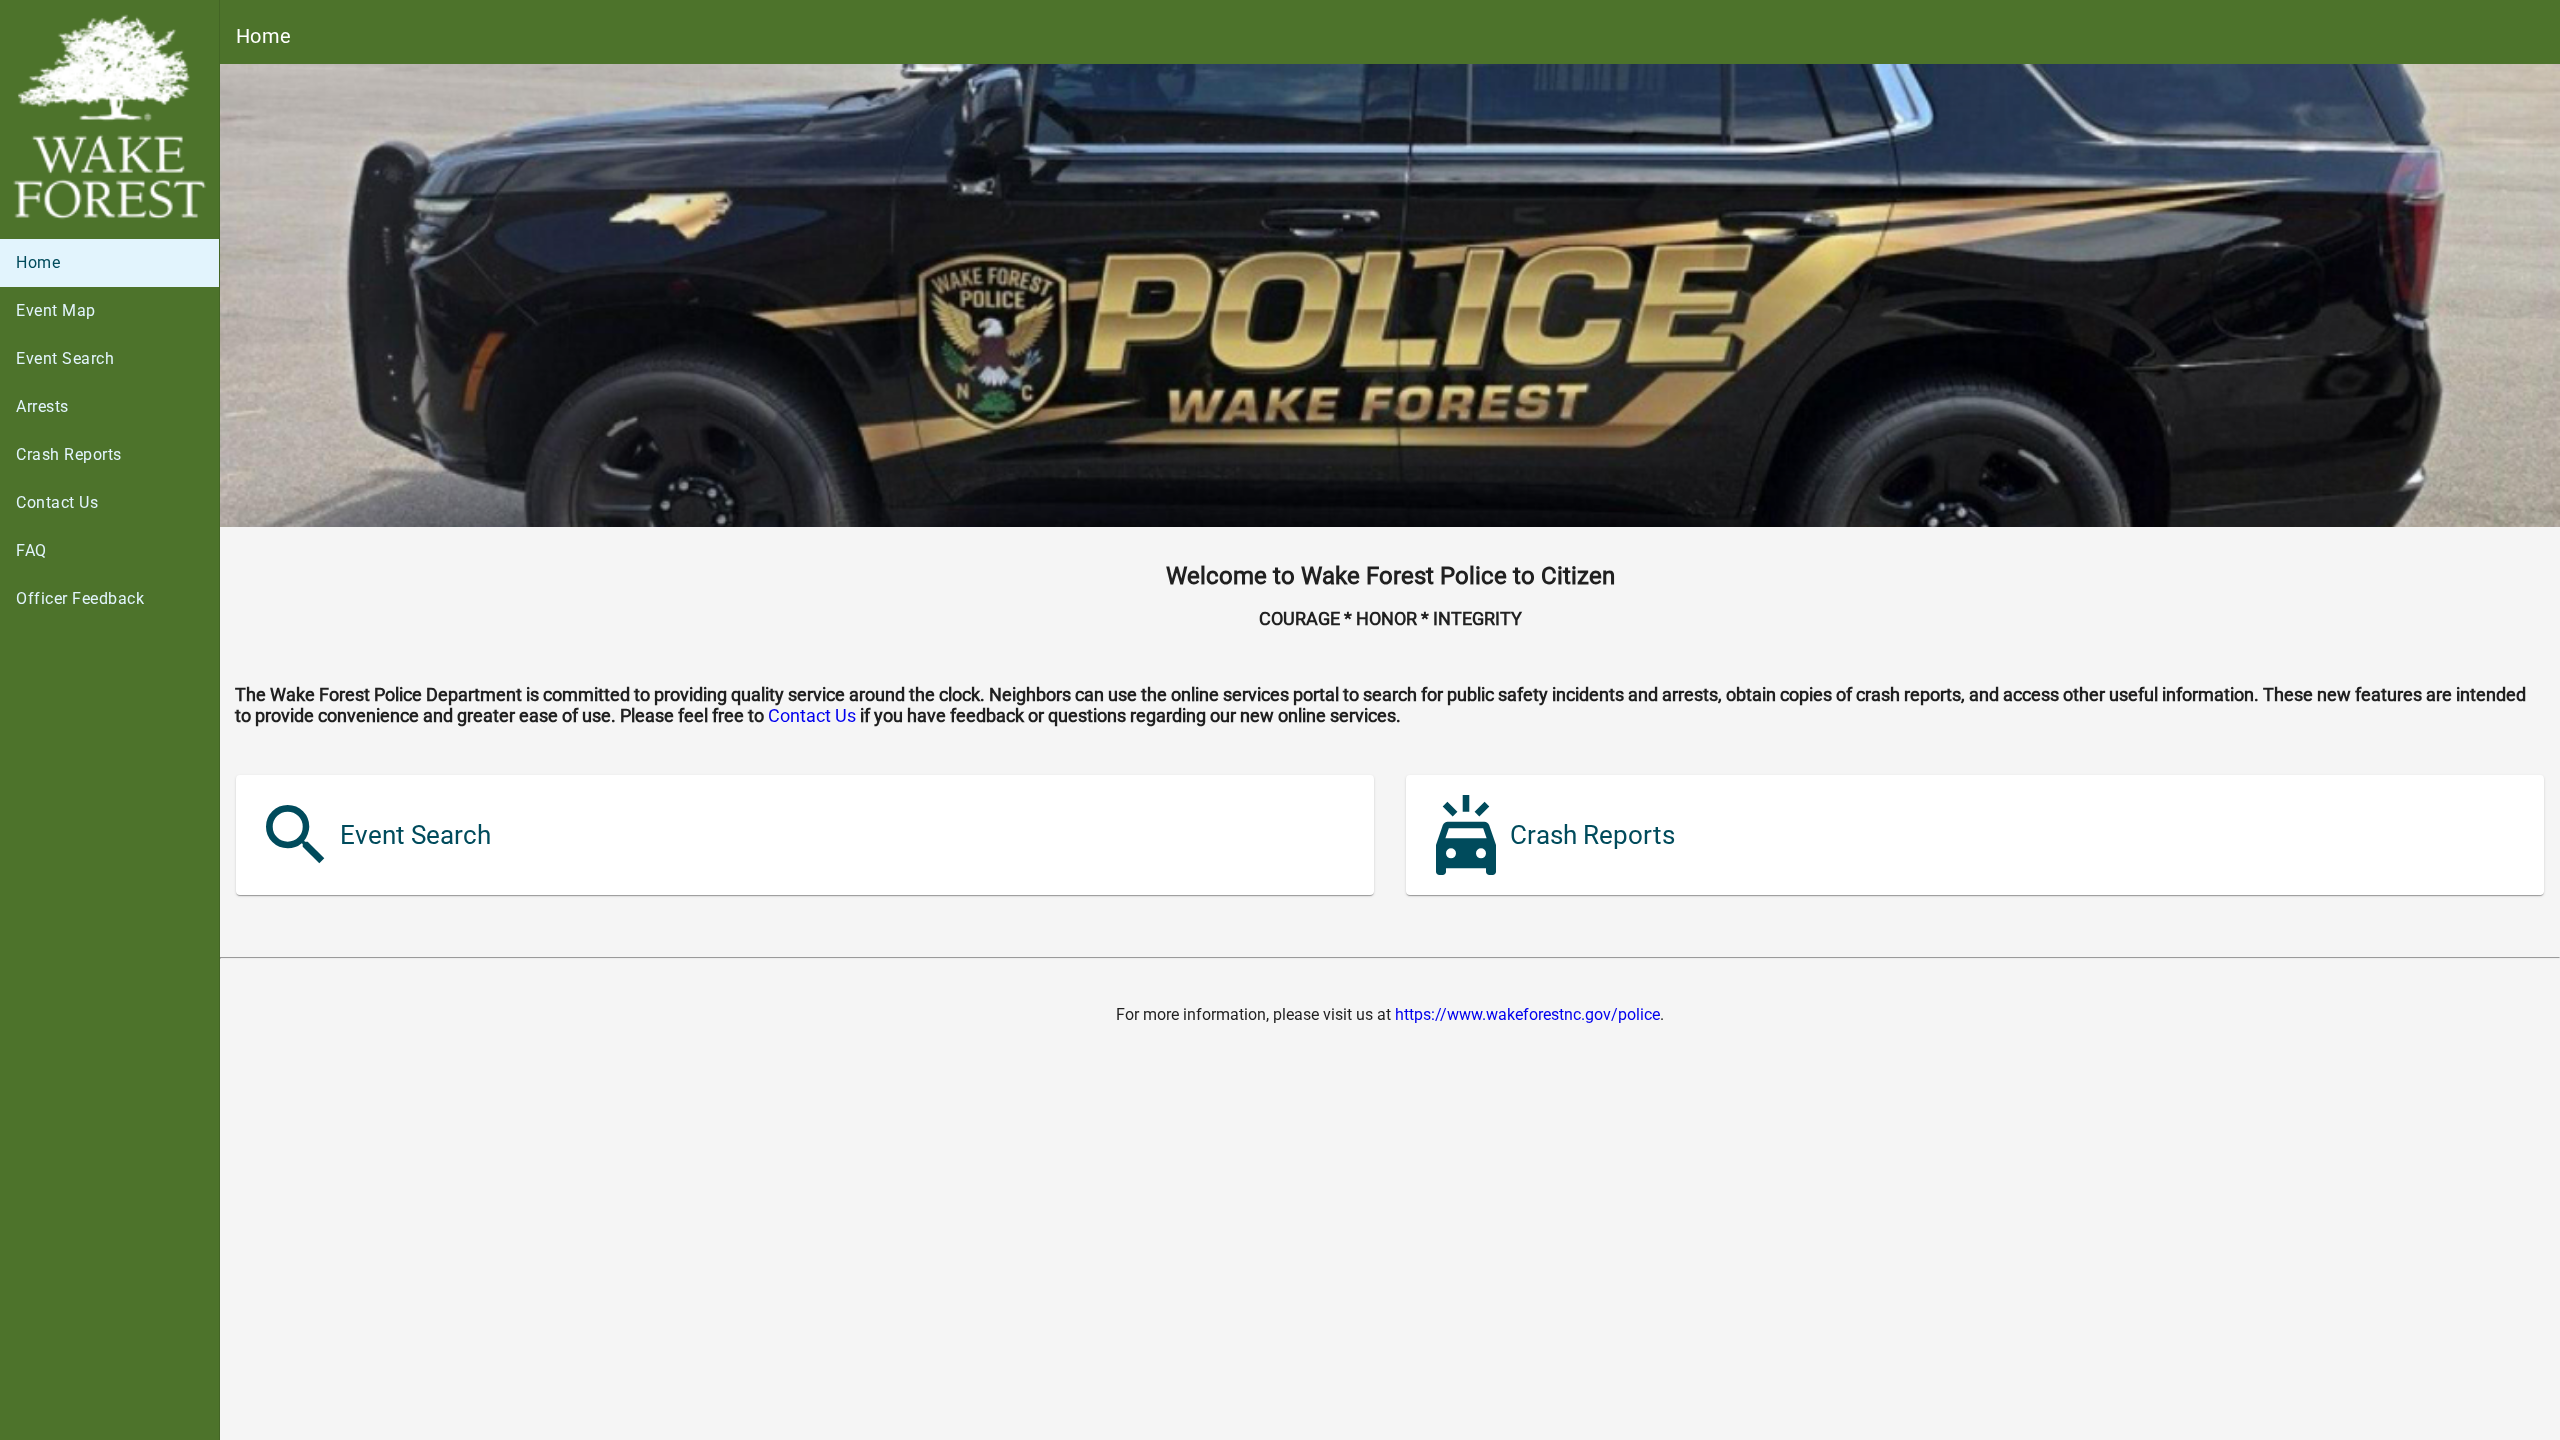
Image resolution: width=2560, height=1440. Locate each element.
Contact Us (812, 715)
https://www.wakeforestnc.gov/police (1527, 1014)
